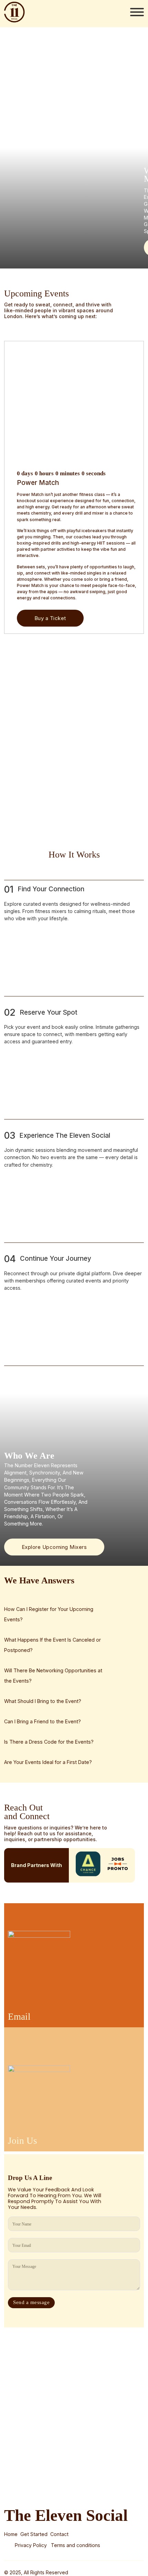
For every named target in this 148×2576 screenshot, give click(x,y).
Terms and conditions (76, 2545)
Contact (59, 2534)
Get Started (34, 2534)
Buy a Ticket (50, 618)
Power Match (38, 483)
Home (11, 2534)
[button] (57, 1614)
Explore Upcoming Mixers (54, 1547)
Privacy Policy (31, 2545)
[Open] (137, 12)
